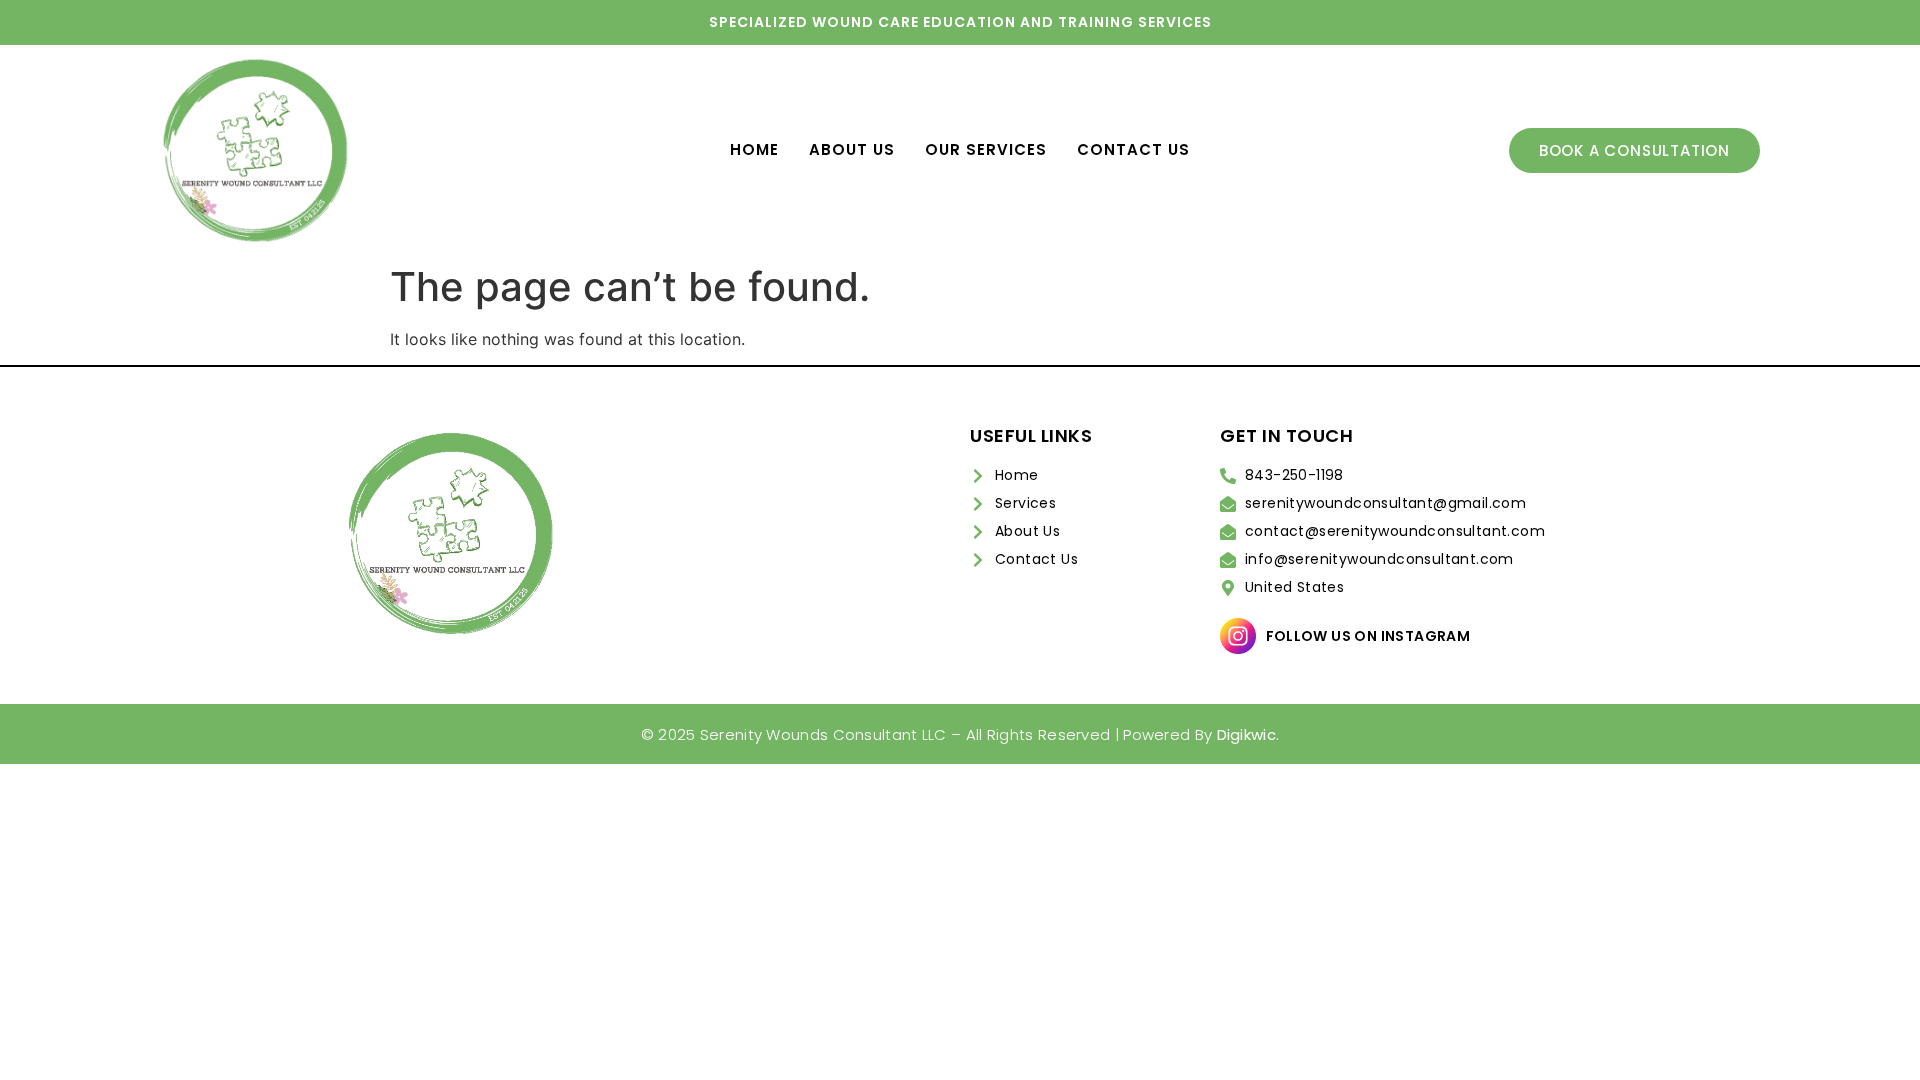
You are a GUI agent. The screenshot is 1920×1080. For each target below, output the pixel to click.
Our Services (986, 149)
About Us (852, 149)
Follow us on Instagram (1368, 636)
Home (754, 149)
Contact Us (1133, 149)
